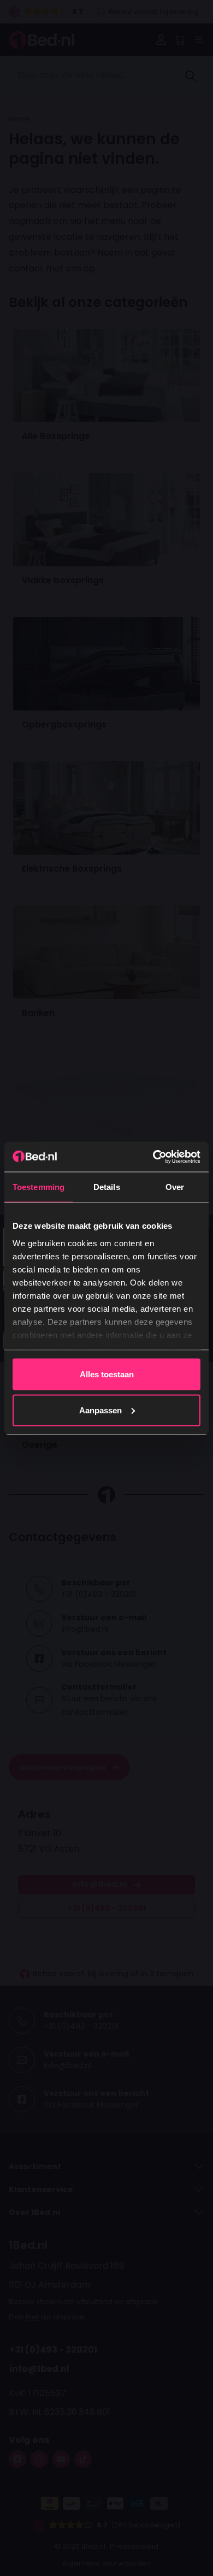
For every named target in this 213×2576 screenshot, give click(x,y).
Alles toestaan (107, 1374)
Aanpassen (100, 1410)
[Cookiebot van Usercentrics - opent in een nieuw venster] (153, 1157)
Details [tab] (107, 1187)
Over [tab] (175, 1187)
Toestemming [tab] (39, 1187)
